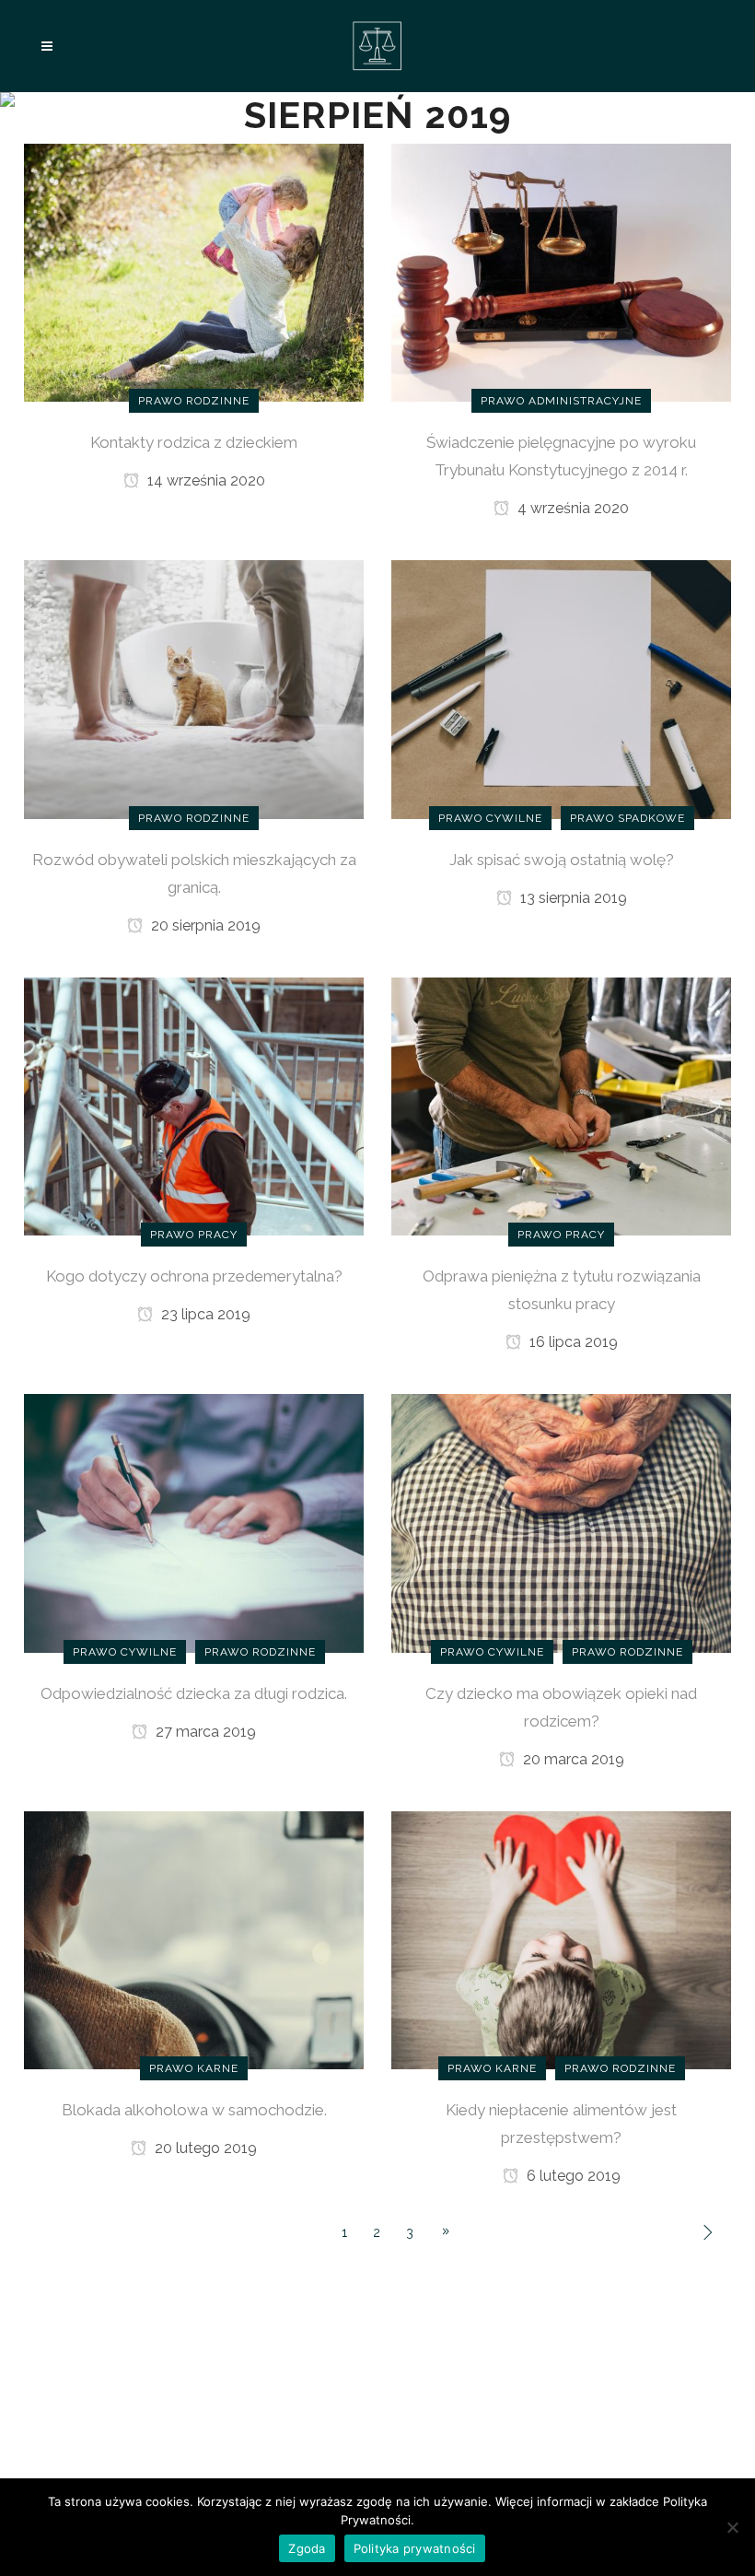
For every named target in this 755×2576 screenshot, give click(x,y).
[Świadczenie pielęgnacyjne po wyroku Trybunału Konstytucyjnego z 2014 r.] (561, 272)
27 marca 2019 (204, 1732)
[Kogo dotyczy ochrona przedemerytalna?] (194, 1106)
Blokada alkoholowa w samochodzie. (194, 2110)
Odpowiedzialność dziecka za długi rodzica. (194, 1693)
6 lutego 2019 (572, 2176)
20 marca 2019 (572, 1759)
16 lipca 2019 (572, 1342)
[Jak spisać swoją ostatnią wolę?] (561, 688)
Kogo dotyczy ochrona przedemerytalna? (194, 1276)
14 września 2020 (204, 480)
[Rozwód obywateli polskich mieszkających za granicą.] (194, 688)
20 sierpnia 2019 (204, 925)
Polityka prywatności (415, 2548)
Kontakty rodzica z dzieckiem (194, 442)
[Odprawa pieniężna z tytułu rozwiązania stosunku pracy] (561, 1106)
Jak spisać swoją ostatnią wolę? (562, 860)
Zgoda (307, 2548)
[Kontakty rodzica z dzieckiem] (194, 272)
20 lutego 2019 (204, 2148)
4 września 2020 (571, 508)
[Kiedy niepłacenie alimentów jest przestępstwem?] (561, 1939)
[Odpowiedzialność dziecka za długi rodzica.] (194, 1522)
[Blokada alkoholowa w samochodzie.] (194, 1939)
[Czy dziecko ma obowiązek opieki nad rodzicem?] (561, 1522)
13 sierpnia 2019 (572, 898)
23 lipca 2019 (204, 1314)
